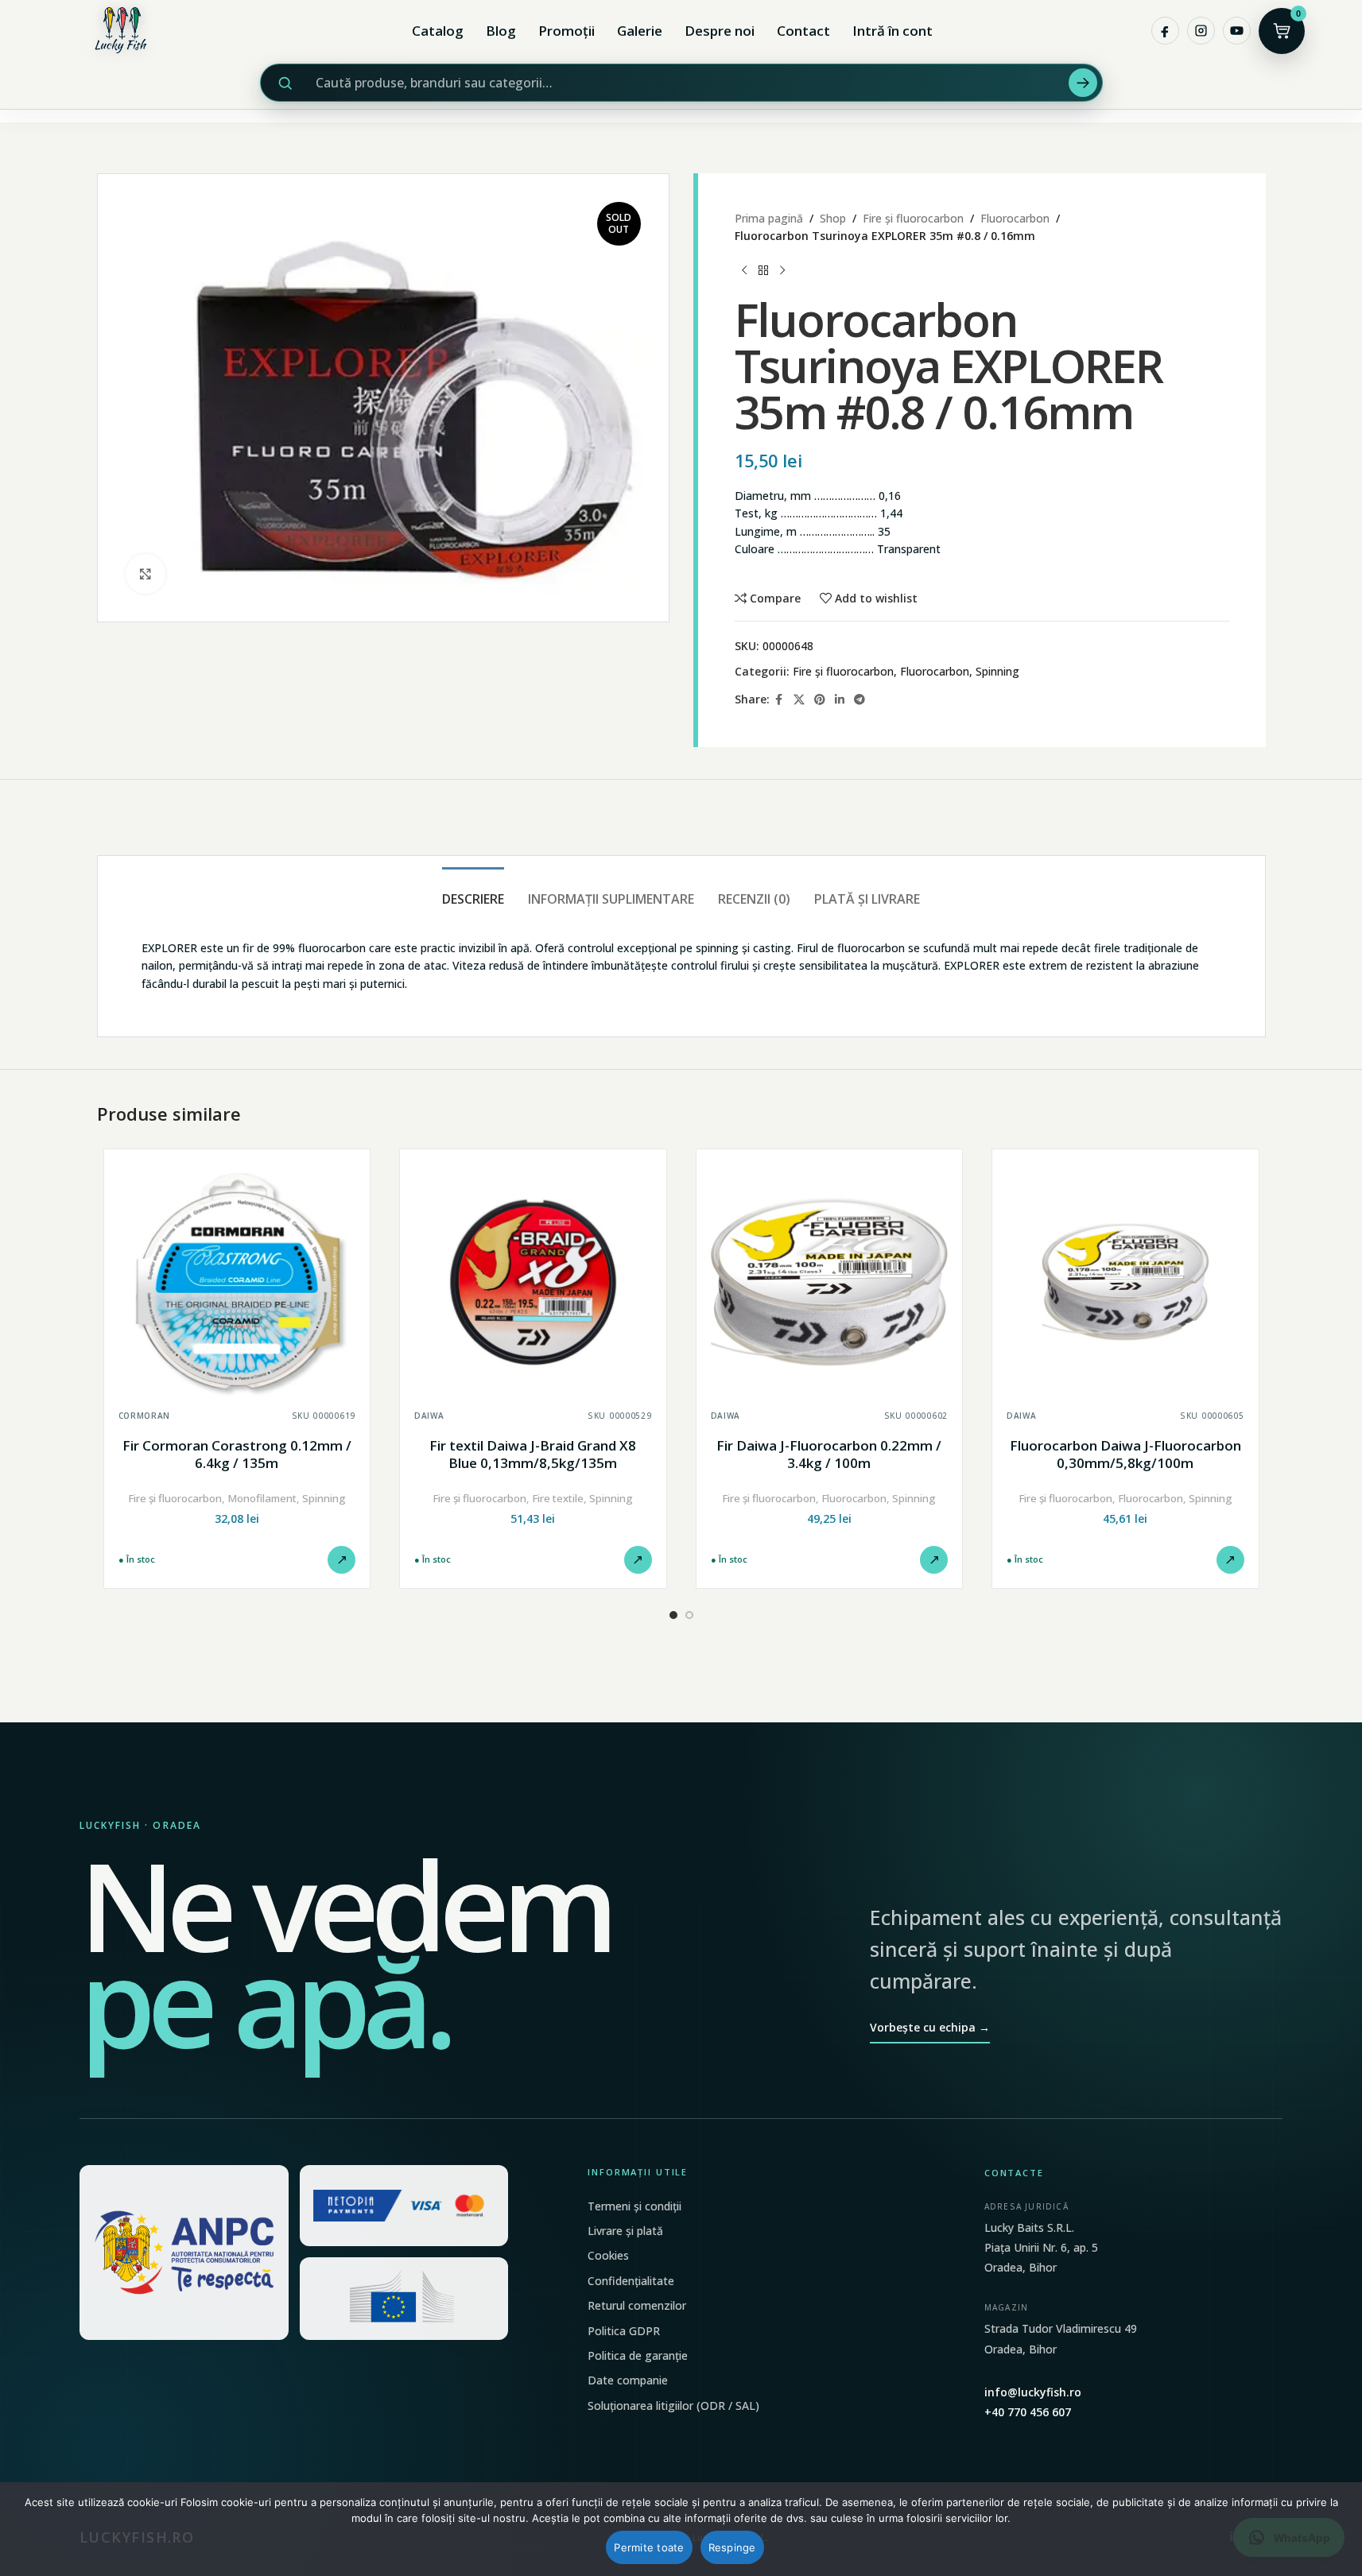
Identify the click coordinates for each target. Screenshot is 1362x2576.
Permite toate (649, 2547)
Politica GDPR (624, 2331)
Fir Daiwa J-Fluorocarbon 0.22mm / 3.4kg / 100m (829, 1454)
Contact (803, 31)
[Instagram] (1201, 31)
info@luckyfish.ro (1033, 2392)
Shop (833, 218)
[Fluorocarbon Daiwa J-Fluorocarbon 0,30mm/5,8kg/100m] (1125, 1282)
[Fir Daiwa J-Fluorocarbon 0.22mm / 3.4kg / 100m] (830, 1282)
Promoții (567, 31)
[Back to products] (763, 271)
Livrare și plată (625, 2231)
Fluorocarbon (1015, 218)
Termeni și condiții (634, 2206)
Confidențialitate (631, 2281)
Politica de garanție (638, 2355)
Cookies (608, 2255)
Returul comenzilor (637, 2305)
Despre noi (720, 31)
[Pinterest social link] (820, 700)
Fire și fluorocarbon (913, 218)
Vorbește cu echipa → (930, 2027)
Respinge (732, 2547)
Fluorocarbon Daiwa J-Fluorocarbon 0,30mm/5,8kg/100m (1125, 1454)
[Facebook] (1165, 31)
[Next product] (782, 271)
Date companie (628, 2380)
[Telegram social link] (859, 700)
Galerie (640, 31)
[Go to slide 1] (673, 1615)
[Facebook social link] (779, 700)
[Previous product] (744, 271)
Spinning (997, 671)
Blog (501, 31)
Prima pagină (769, 218)
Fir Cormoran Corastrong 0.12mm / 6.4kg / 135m (237, 1454)
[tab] (473, 891)
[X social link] (799, 700)
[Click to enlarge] (146, 574)
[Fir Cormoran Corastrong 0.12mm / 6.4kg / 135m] (237, 1282)
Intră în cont (892, 31)
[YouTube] (1237, 31)
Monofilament (262, 1498)
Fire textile (558, 1498)
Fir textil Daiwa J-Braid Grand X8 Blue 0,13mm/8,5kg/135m (533, 1454)
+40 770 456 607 (1028, 2412)
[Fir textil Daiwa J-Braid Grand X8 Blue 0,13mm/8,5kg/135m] (533, 1282)
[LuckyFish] (125, 31)
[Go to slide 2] (689, 1615)
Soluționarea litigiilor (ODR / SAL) (673, 2406)
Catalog (438, 31)
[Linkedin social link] (840, 700)
